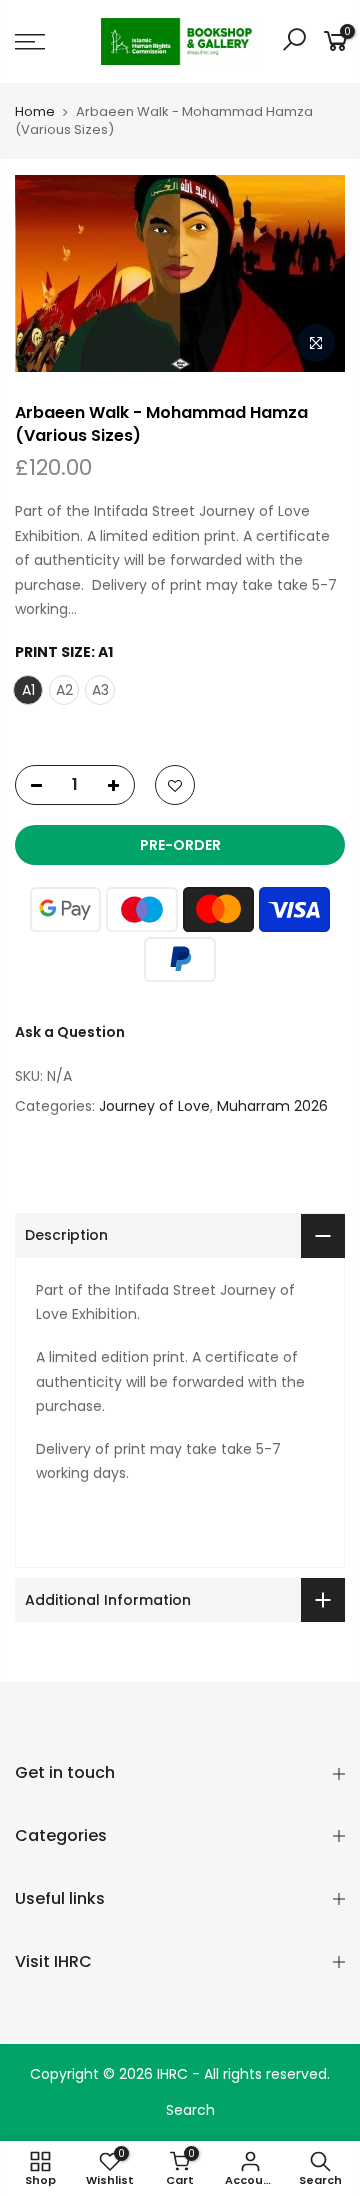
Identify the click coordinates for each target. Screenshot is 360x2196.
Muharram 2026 (272, 1106)
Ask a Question (70, 1032)
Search (190, 2110)
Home (35, 112)
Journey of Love (154, 1106)
